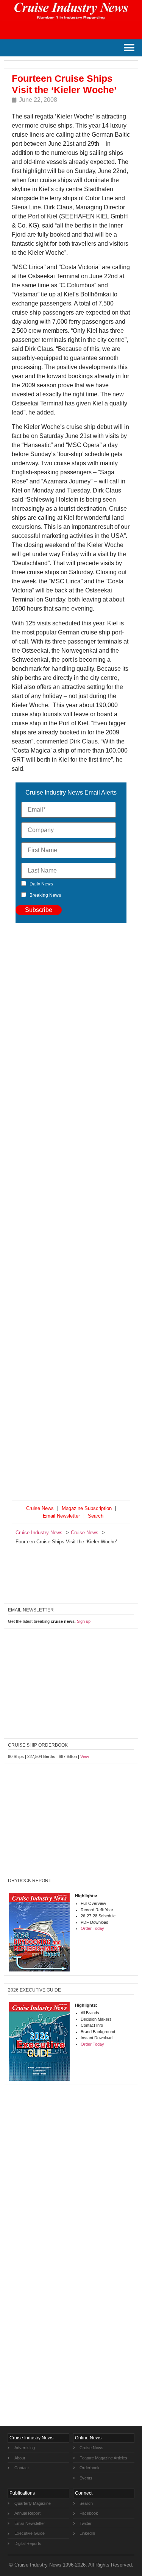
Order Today (92, 1928)
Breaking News (45, 895)
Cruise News (40, 1508)
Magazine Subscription (87, 1508)
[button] (129, 48)
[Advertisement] (71, 1214)
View (85, 1756)
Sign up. (84, 1621)
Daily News (41, 884)
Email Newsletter (61, 1516)
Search (96, 1516)
